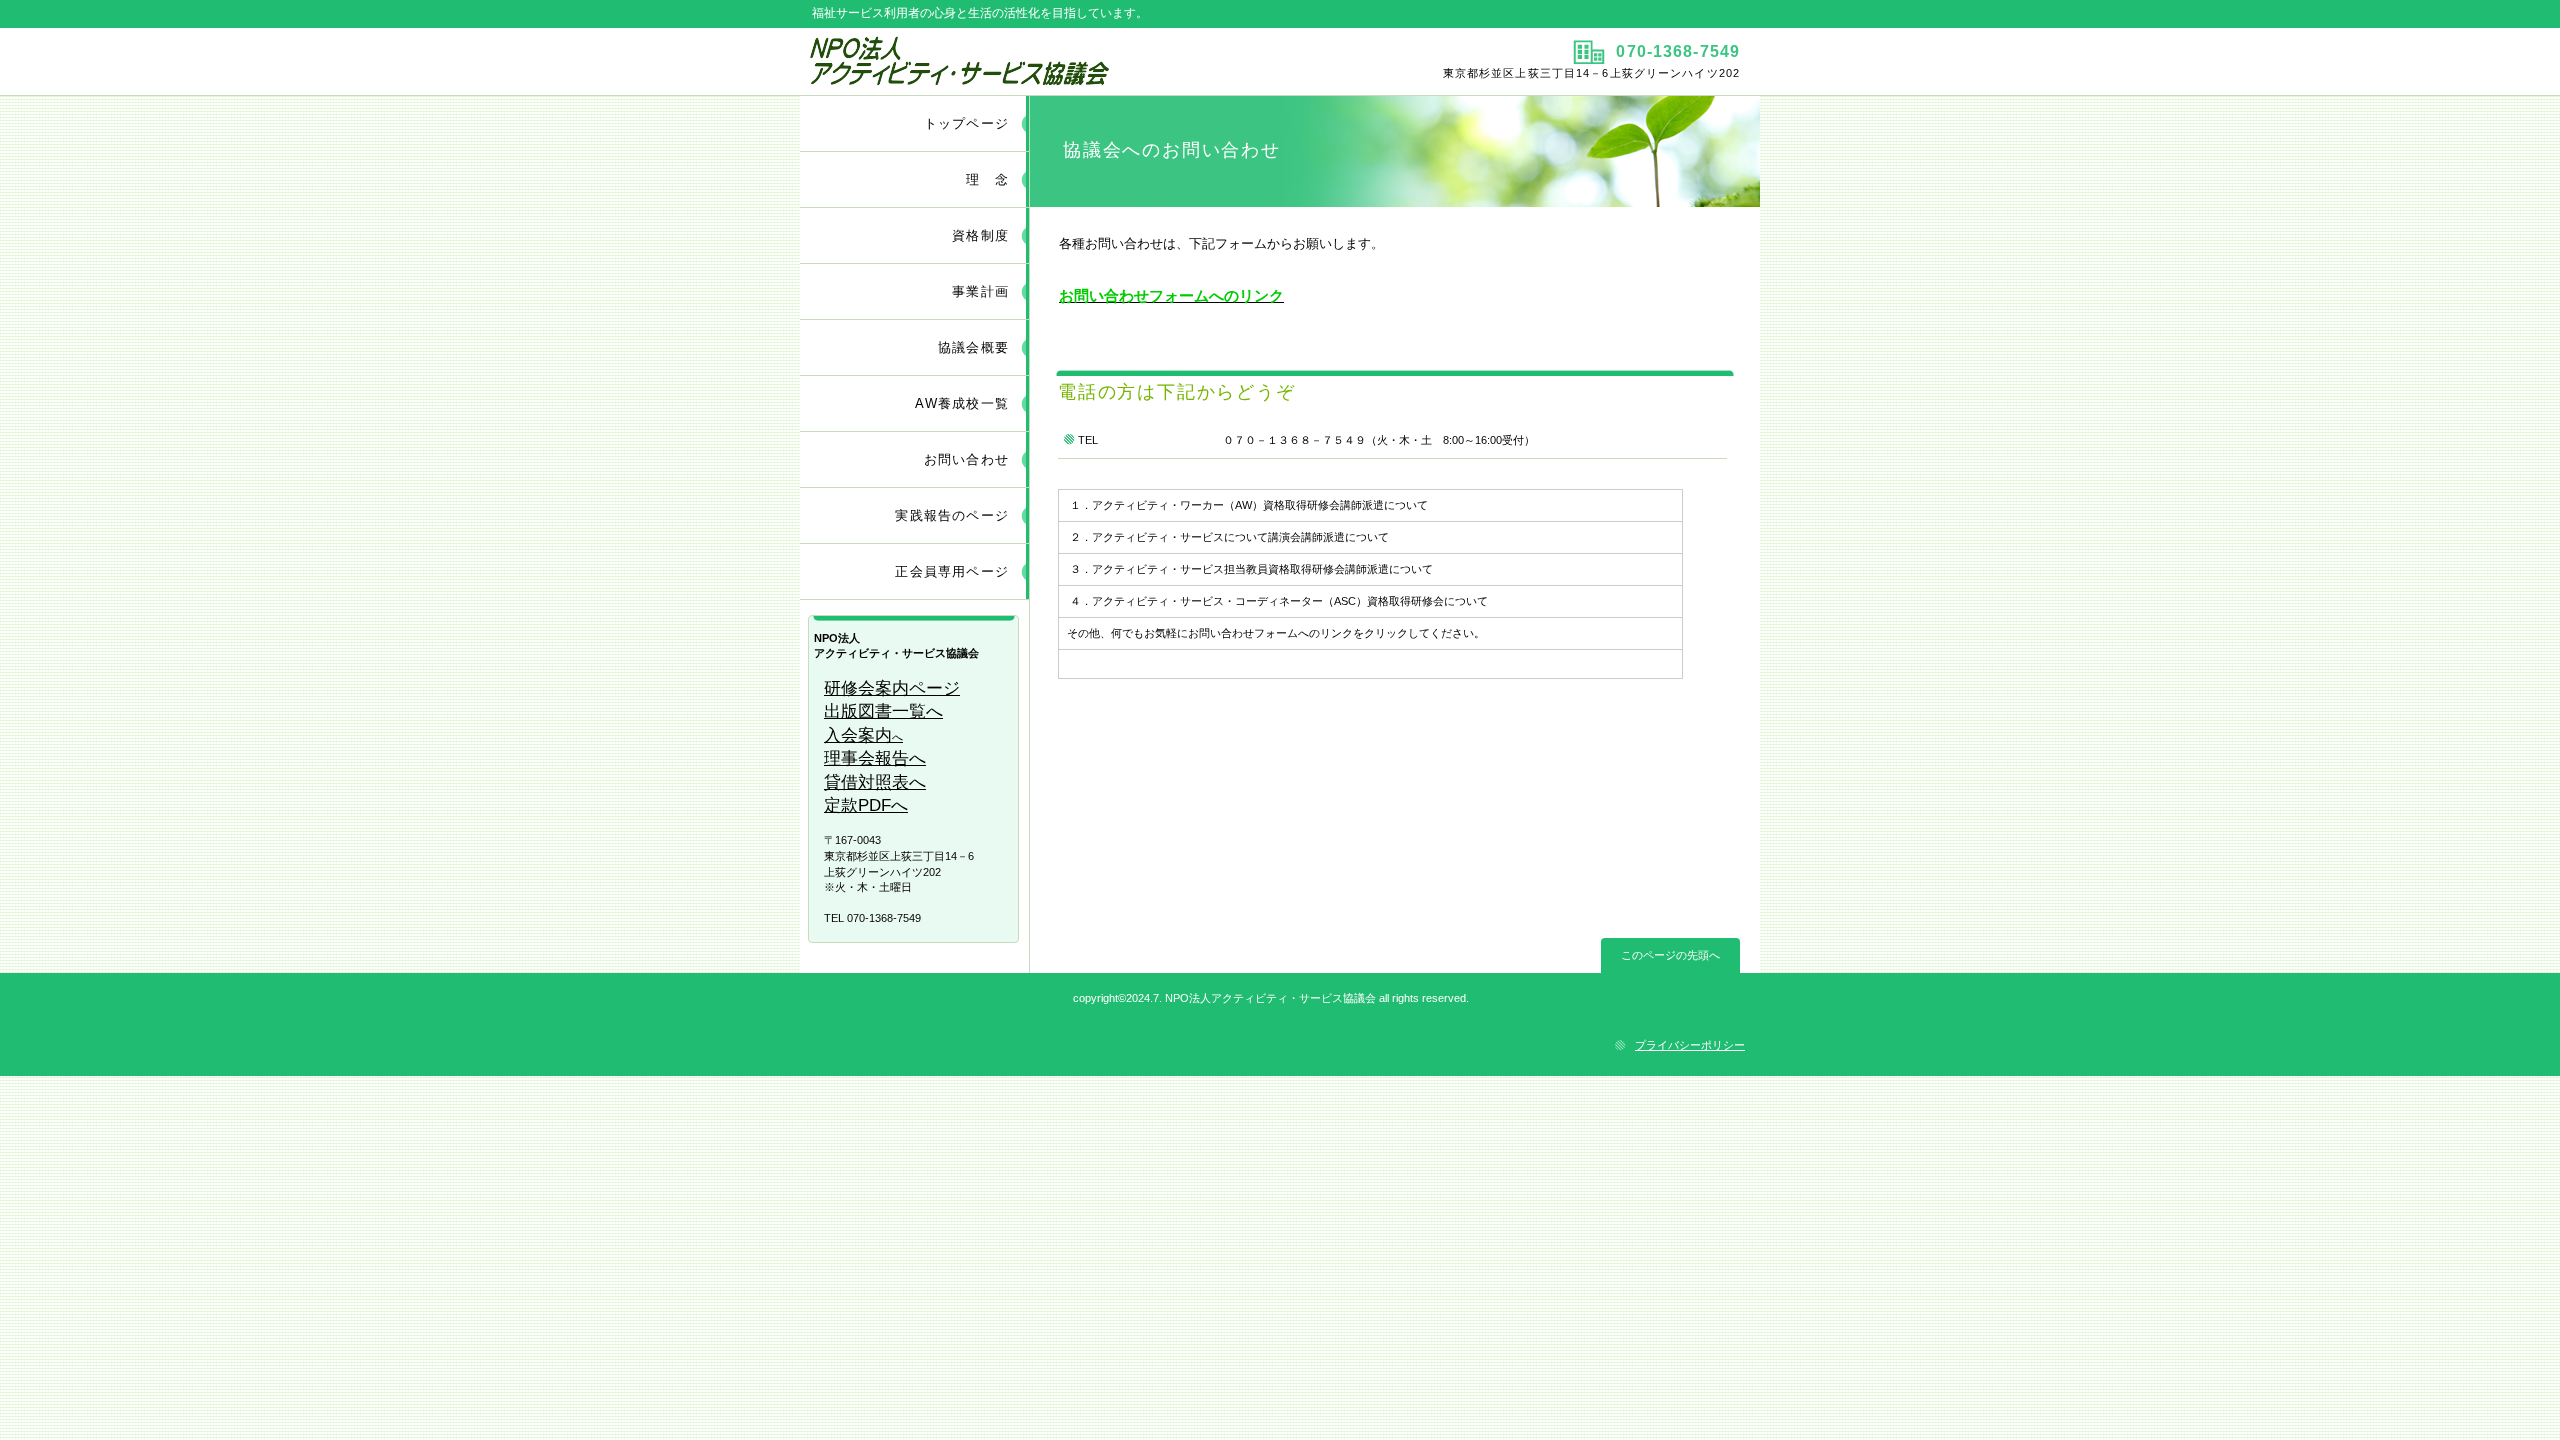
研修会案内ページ (892, 688)
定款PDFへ (866, 805)
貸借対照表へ (875, 782)
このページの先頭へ (1670, 955)
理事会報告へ (875, 758)
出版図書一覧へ (883, 711)
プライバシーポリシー (1690, 1045)
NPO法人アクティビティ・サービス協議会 (1037, 61)
